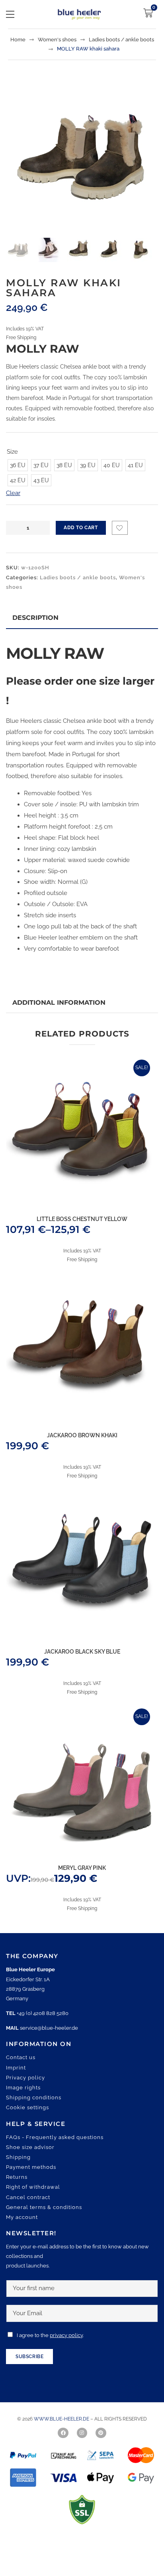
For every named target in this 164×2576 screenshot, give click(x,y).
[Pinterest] (101, 2433)
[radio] (18, 465)
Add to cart (81, 528)
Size (12, 452)
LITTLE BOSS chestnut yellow (82, 1219)
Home (18, 40)
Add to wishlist (120, 528)
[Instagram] (82, 2433)
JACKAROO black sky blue (82, 1652)
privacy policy (66, 2335)
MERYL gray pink (82, 1868)
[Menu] (10, 14)
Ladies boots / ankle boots (121, 40)
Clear (13, 493)
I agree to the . (50, 2335)
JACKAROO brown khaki (82, 1435)
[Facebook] (63, 2433)
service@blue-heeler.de (49, 2028)
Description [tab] (35, 618)
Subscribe (29, 2357)
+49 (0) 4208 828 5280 (43, 2013)
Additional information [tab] (59, 1003)
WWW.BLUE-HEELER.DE (62, 2419)
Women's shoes (57, 40)
